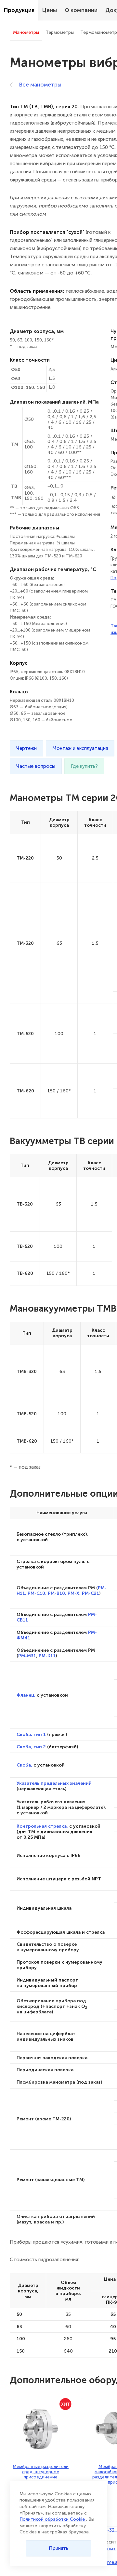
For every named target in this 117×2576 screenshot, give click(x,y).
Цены (50, 10)
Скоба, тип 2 (31, 1747)
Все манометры (40, 85)
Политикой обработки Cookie (53, 2519)
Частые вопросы (36, 766)
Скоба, (24, 1765)
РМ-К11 (47, 1656)
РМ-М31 (27, 1656)
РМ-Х (73, 1593)
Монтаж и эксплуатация (80, 748)
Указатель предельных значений (54, 1783)
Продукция (19, 10)
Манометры (26, 32)
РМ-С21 (91, 1593)
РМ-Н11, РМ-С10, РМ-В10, (62, 1590)
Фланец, (26, 1695)
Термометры (60, 32)
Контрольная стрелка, (42, 1826)
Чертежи (26, 748)
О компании (81, 10)
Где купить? (84, 766)
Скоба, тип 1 (31, 1734)
